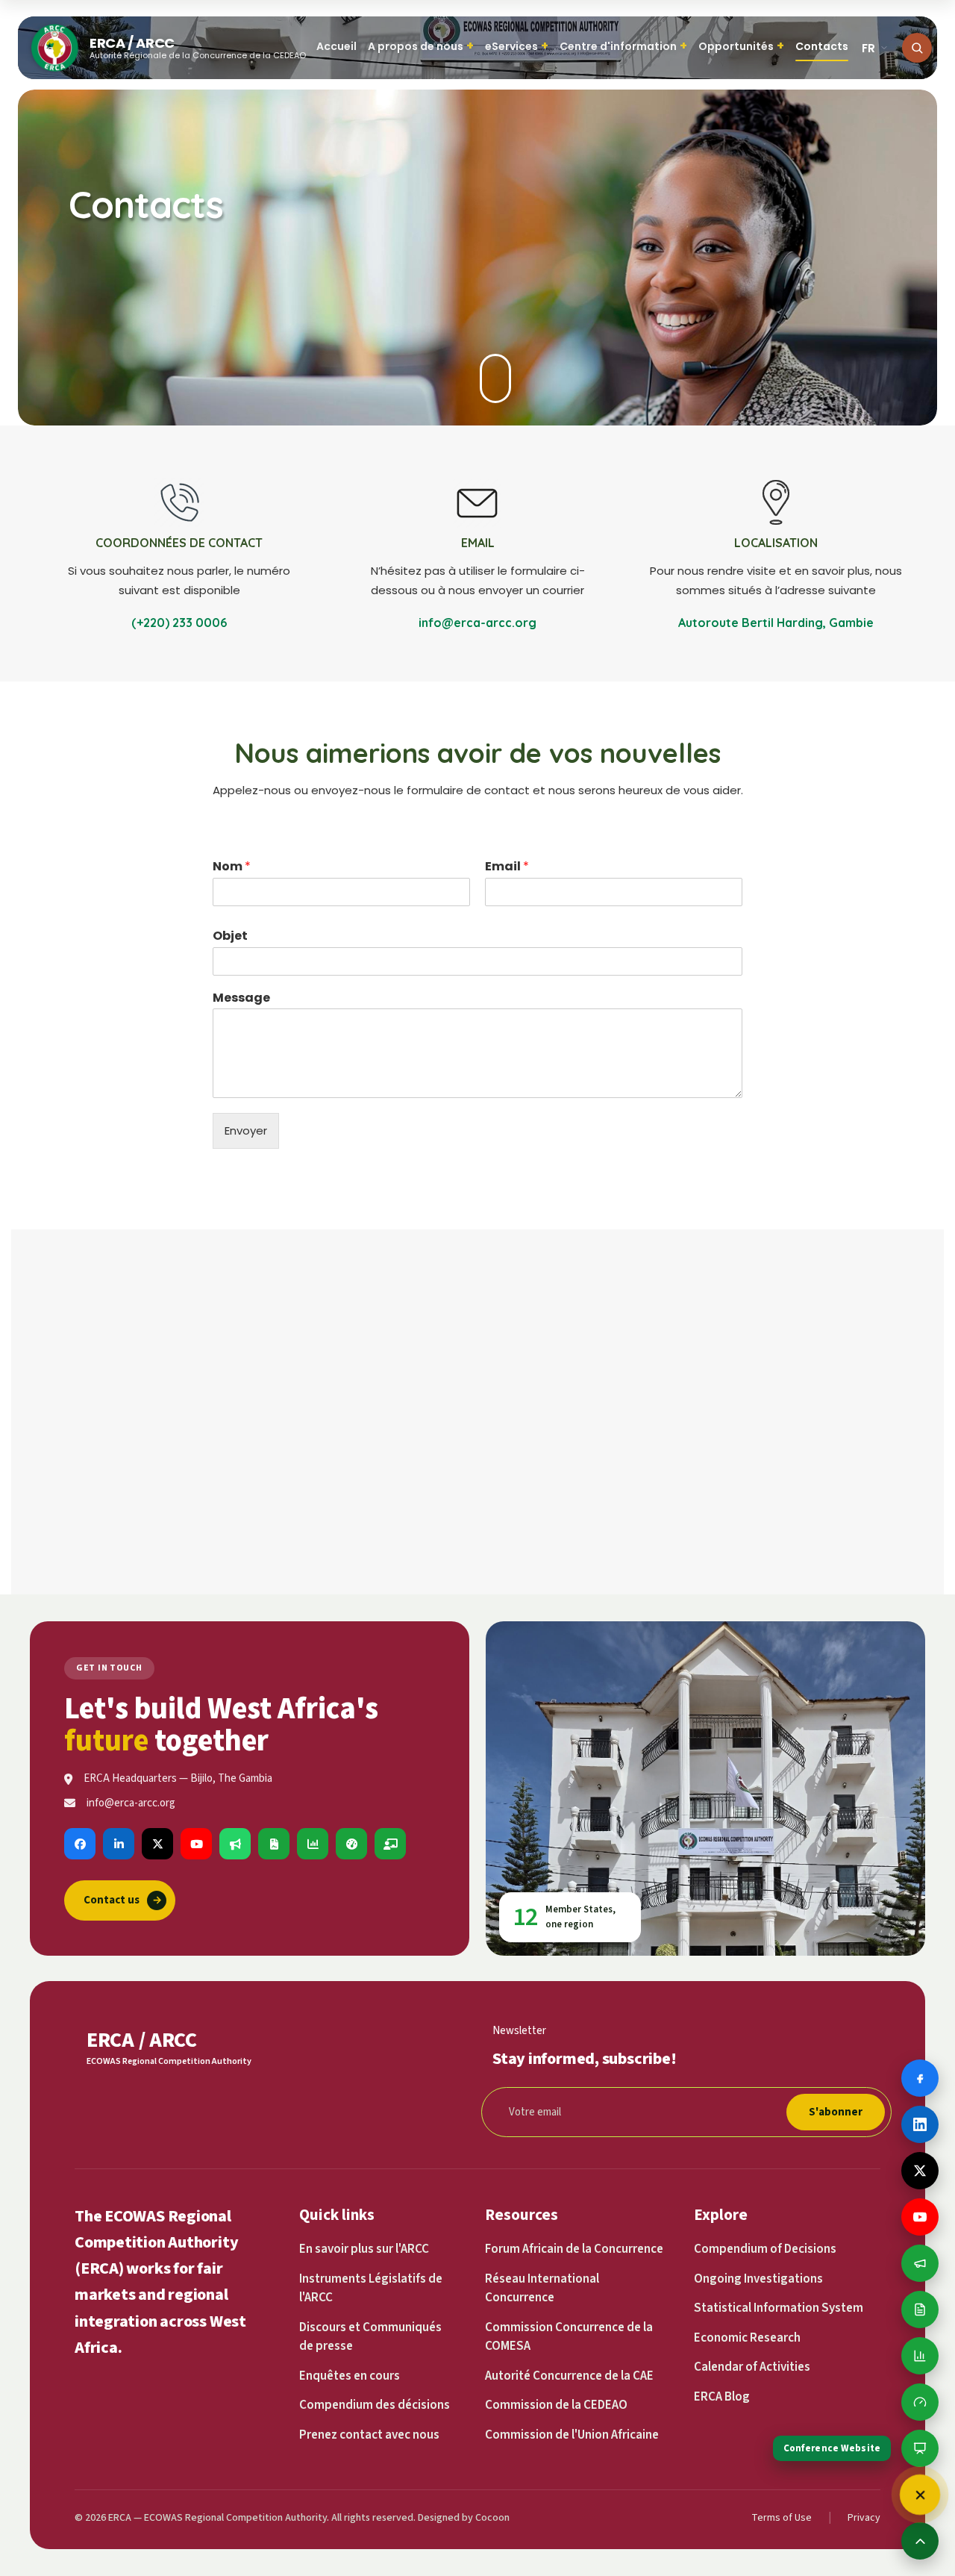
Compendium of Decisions (765, 2249)
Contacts (822, 46)
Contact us (123, 1900)
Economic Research (747, 2338)
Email (507, 867)
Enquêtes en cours (350, 2376)
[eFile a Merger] (274, 1844)
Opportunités (741, 46)
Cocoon (492, 2518)
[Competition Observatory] (351, 1844)
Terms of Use (782, 2518)
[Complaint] (235, 1844)
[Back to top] (920, 2541)
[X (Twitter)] (157, 1844)
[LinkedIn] (119, 1844)
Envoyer (246, 1130)
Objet (230, 936)
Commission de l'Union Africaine (572, 2435)
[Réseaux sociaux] (920, 2495)
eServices (517, 46)
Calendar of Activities (752, 2367)
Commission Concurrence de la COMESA (569, 2337)
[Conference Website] (390, 1844)
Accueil (336, 46)
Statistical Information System (779, 2308)
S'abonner (836, 2112)
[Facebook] (80, 1844)
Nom (232, 867)
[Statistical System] (313, 1844)
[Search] (917, 48)
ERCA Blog (722, 2397)
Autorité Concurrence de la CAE (569, 2376)
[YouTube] (196, 1844)
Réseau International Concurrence (542, 2289)
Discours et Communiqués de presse (370, 2337)
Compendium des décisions (375, 2405)
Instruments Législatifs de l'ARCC (371, 2289)
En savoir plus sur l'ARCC (364, 2249)
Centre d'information (623, 46)
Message (241, 998)
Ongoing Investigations (758, 2279)
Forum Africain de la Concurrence (574, 2249)
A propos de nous (421, 46)
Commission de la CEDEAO (556, 2405)
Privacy (864, 2518)
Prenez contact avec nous (369, 2435)
